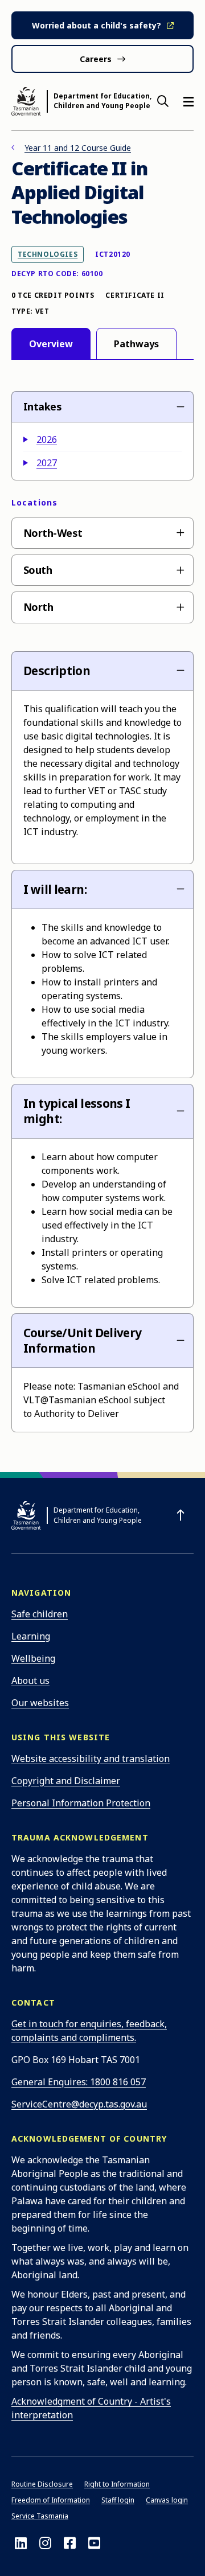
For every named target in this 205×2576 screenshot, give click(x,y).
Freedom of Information (51, 2500)
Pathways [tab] (136, 344)
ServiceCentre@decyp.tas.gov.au (79, 2104)
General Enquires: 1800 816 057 (79, 2082)
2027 (47, 463)
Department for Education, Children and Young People (102, 101)
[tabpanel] (102, 910)
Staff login (118, 2500)
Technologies (47, 254)
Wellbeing (33, 1658)
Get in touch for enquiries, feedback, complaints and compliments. (89, 2031)
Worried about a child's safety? (97, 25)
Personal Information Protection (81, 1803)
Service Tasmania (40, 2516)
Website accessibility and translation (91, 1759)
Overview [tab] (51, 344)
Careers (96, 59)
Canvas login (167, 2500)
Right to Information (117, 2484)
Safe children (40, 1614)
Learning (31, 1636)
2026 (47, 439)
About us (30, 1681)
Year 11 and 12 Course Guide (78, 148)
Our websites (40, 1703)
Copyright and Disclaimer (66, 1781)
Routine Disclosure (42, 2484)
